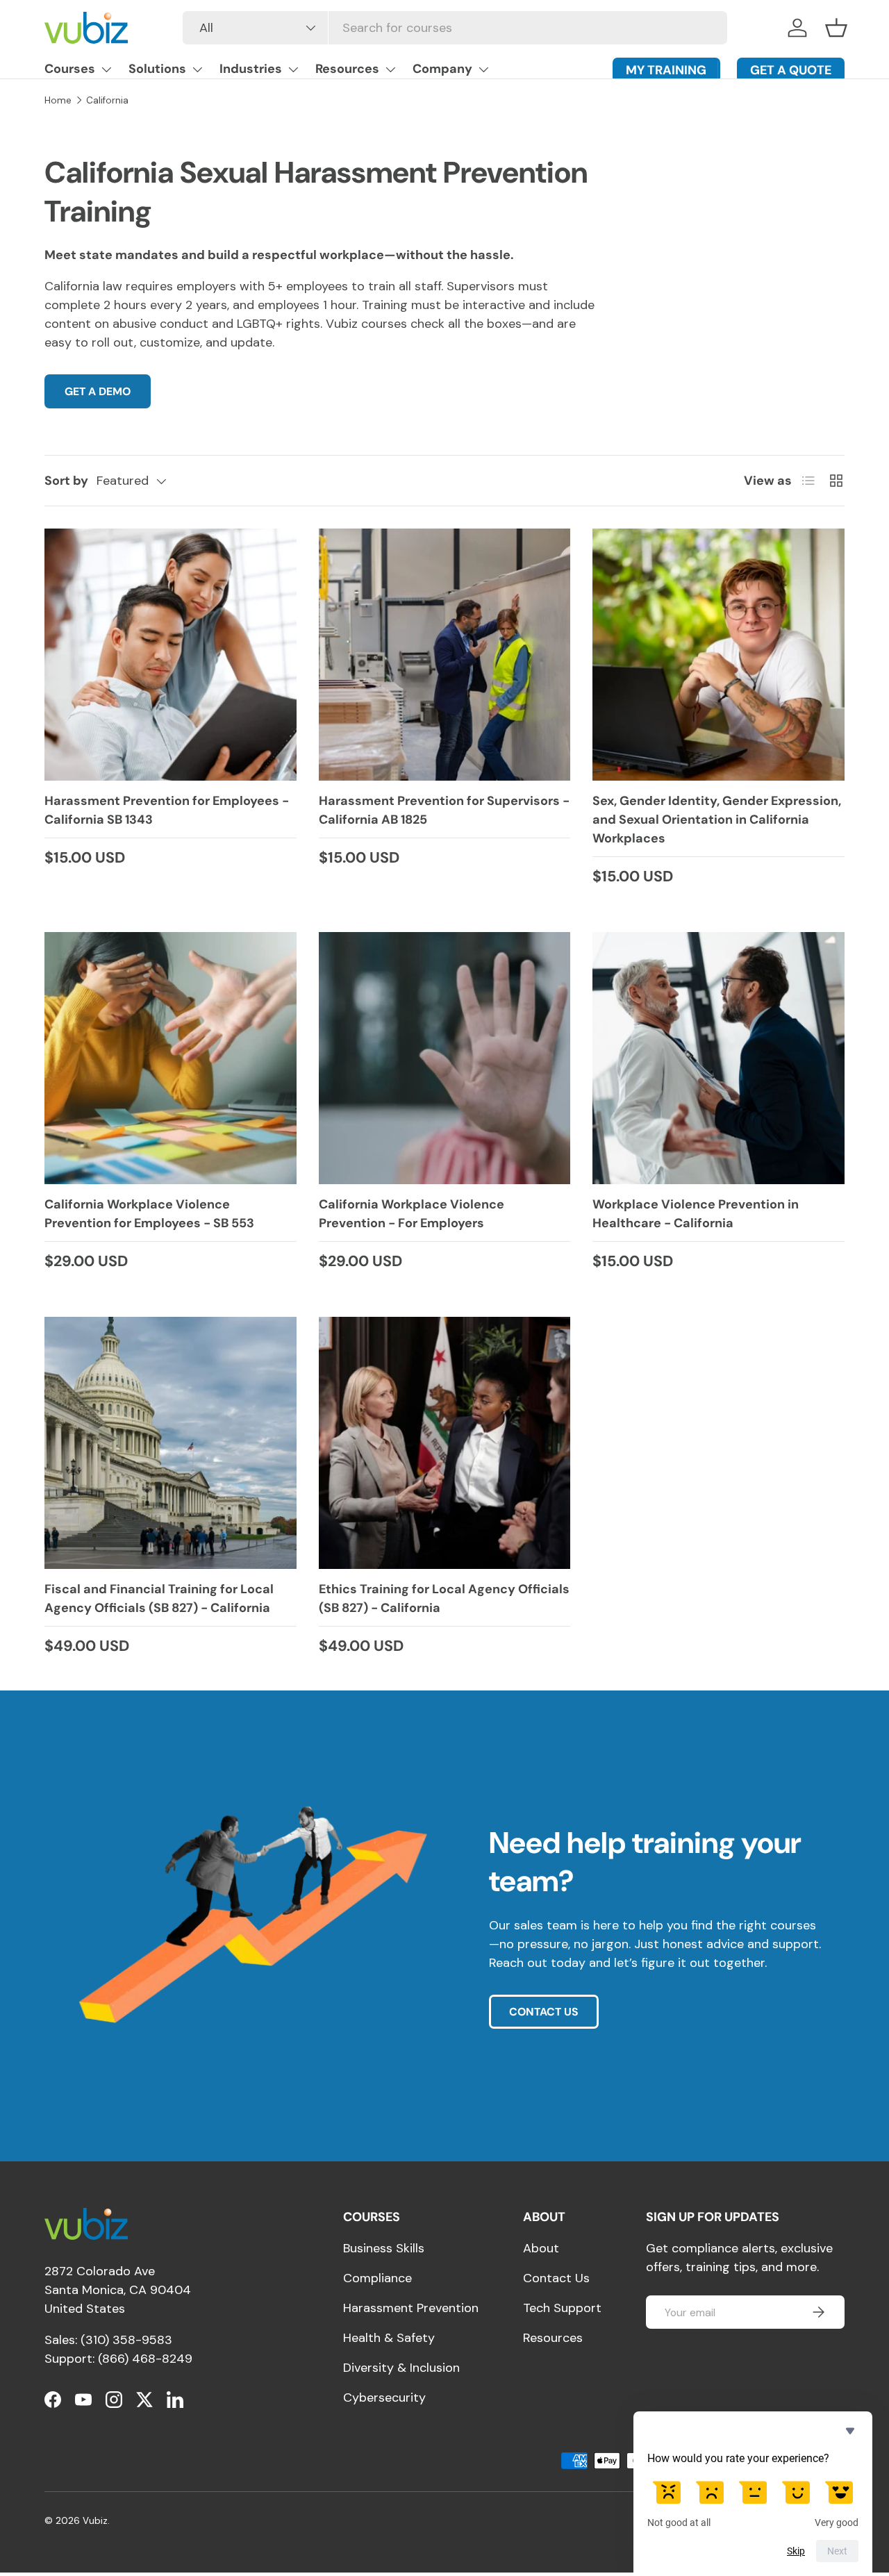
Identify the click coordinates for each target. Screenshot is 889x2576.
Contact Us (556, 2278)
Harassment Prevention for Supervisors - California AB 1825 (444, 810)
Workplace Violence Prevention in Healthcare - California (696, 1214)
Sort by (66, 481)
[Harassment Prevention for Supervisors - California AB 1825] (445, 655)
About (541, 2248)
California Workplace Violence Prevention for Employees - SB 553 (149, 1214)
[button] (836, 28)
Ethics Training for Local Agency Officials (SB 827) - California (444, 1598)
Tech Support (562, 2308)
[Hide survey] (850, 2431)
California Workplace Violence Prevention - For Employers (412, 1214)
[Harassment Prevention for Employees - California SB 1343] (171, 655)
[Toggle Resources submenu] (390, 69)
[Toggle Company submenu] (483, 69)
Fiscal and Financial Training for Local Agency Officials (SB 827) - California (159, 1598)
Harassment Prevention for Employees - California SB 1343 (167, 810)
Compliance (377, 2278)
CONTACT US (544, 2012)
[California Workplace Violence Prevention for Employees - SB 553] (171, 1058)
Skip (796, 2551)
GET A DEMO (98, 391)
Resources (347, 69)
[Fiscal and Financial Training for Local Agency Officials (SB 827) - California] (171, 1443)
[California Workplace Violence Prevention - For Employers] (445, 1058)
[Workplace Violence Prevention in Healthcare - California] (718, 1058)
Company (442, 69)
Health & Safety (389, 2338)
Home (58, 100)
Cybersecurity (384, 2398)
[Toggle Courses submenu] (106, 69)
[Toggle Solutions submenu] (197, 69)
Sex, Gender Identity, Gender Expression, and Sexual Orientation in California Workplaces (717, 820)
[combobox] (455, 28)
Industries (251, 69)
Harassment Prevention (411, 2308)
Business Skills (384, 2248)
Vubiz (95, 2521)
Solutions (157, 69)
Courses (70, 69)
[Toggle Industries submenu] (293, 69)
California (107, 100)
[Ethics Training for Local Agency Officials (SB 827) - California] (445, 1443)
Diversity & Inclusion (401, 2368)
